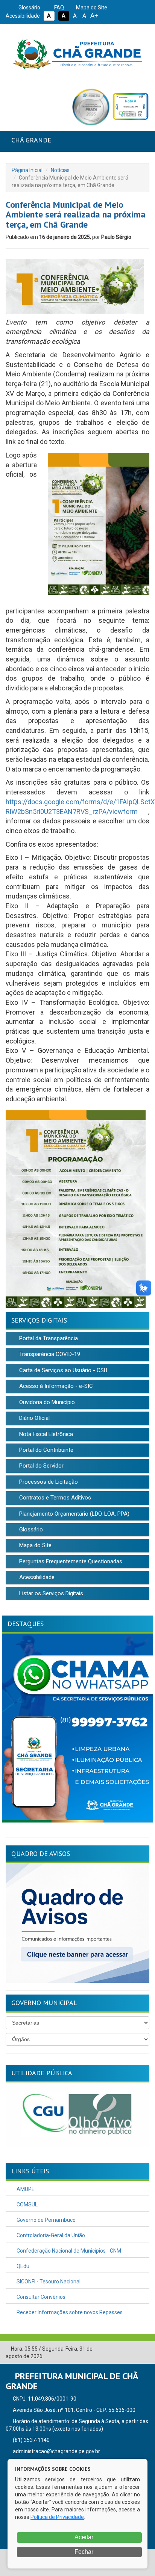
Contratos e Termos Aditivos (54, 1498)
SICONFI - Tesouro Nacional (48, 2282)
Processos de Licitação (48, 1482)
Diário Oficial (34, 1418)
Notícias (60, 170)
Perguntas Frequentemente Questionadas (70, 1561)
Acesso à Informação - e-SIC (55, 1386)
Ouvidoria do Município (46, 1402)
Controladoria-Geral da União (50, 2235)
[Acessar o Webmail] (132, 2349)
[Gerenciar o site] (144, 2349)
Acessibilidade (36, 1577)
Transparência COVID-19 (49, 1354)
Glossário (29, 8)
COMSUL (27, 2205)
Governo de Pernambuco (46, 2220)
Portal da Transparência (48, 1338)
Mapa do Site (91, 8)
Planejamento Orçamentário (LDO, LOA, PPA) (74, 1514)
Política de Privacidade (57, 2517)
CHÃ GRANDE (31, 140)
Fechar (83, 2552)
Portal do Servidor (41, 1466)
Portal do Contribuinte (46, 1450)
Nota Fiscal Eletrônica (45, 1434)
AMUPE (25, 2189)
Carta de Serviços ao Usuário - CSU (62, 1370)
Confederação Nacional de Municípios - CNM (68, 2251)
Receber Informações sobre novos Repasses (69, 2312)
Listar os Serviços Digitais (50, 1593)
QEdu (22, 2266)
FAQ (59, 8)
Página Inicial (27, 170)
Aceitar (83, 2537)
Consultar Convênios (40, 2297)
